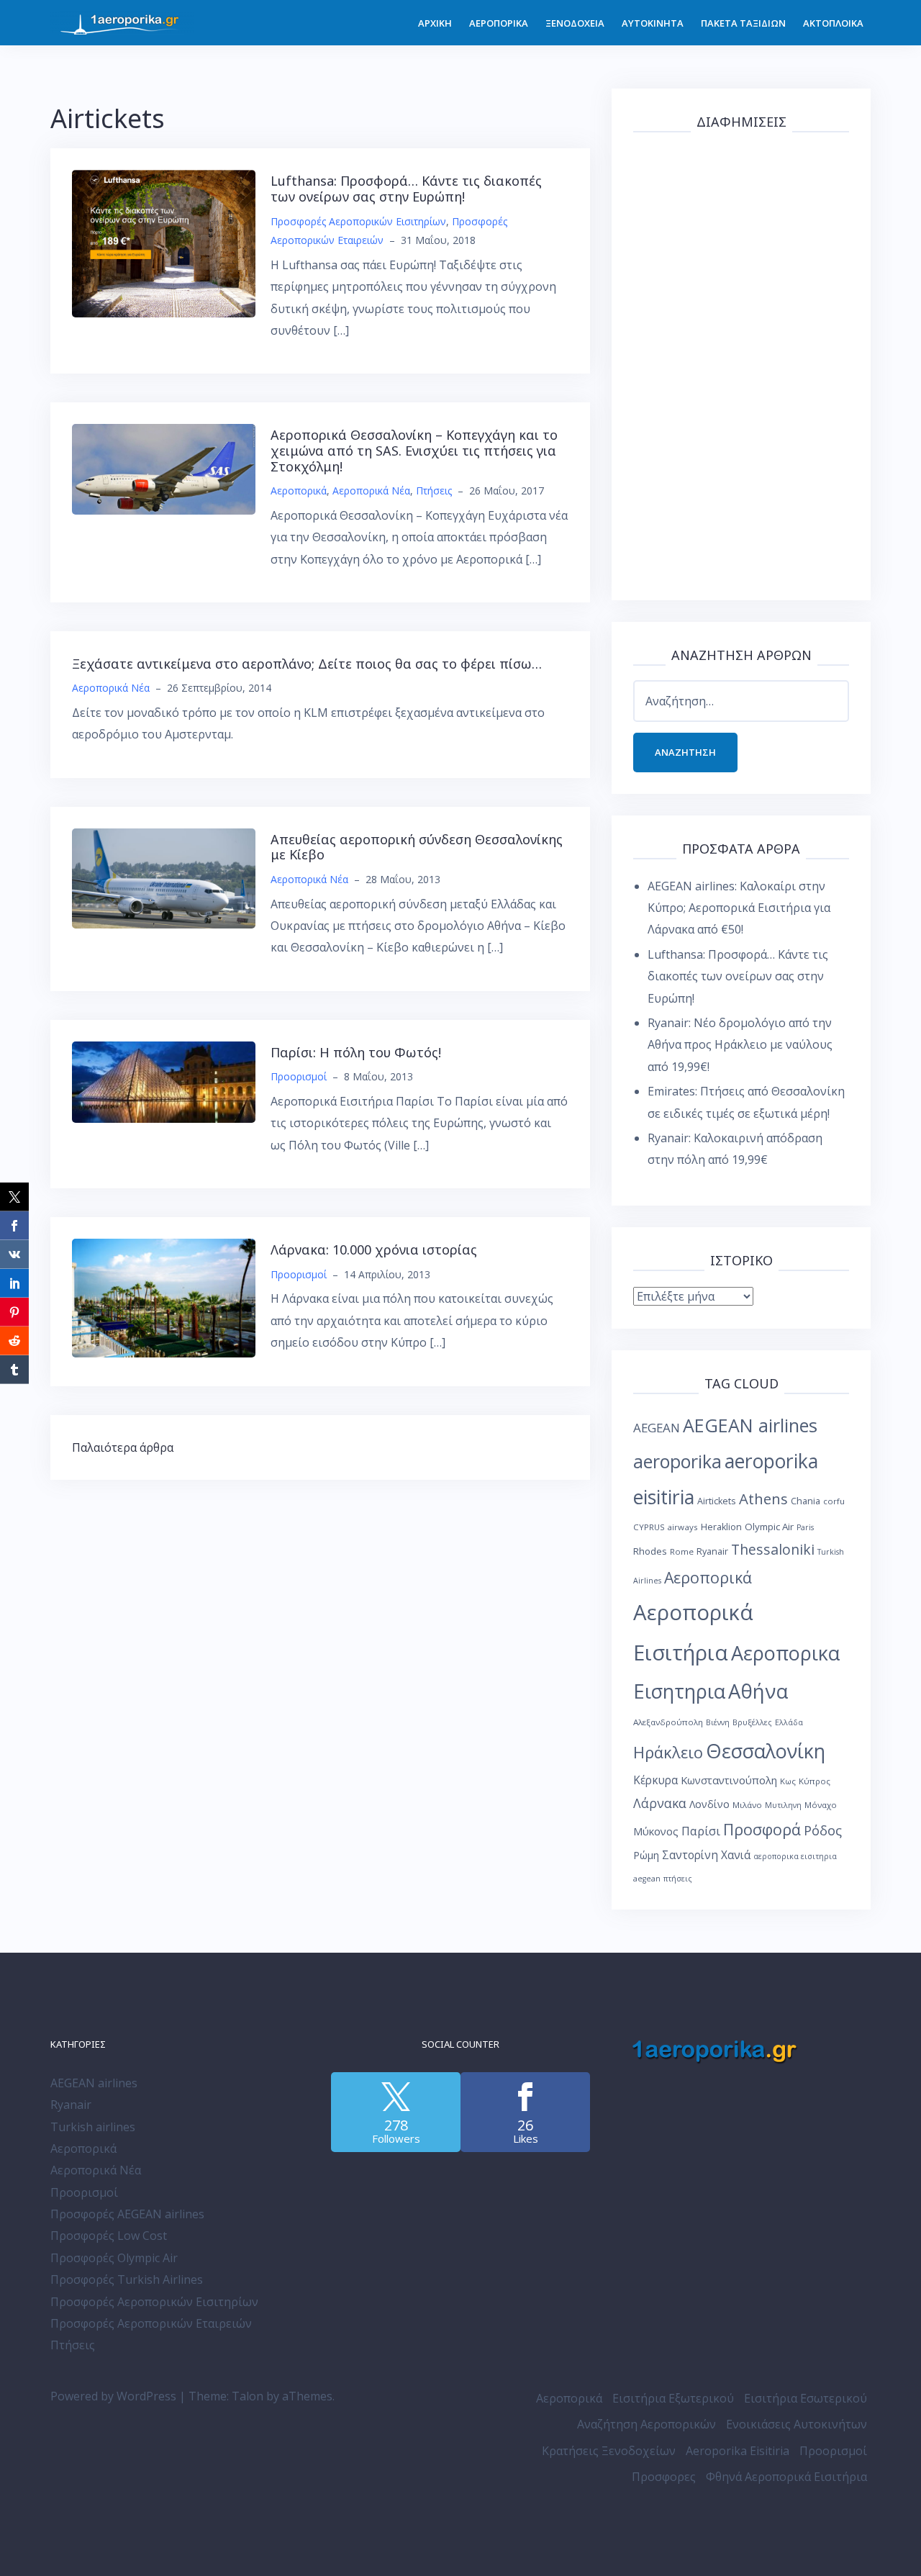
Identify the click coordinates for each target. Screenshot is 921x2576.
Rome (682, 1551)
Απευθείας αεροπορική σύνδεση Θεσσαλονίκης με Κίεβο (417, 847)
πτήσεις (678, 1879)
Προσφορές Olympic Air (114, 2258)
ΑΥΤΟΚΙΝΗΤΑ (653, 23)
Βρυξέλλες (752, 1722)
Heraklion (721, 1527)
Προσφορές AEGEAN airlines (127, 2214)
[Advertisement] (741, 363)
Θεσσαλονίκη (766, 1751)
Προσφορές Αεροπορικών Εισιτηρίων (358, 221)
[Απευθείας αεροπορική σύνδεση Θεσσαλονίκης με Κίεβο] (164, 877)
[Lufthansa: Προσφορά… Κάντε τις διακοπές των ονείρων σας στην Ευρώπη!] (164, 243)
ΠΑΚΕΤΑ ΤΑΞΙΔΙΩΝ (743, 23)
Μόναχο (821, 1805)
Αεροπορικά (299, 491)
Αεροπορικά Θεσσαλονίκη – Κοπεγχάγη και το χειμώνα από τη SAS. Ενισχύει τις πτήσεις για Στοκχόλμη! (414, 450)
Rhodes (650, 1551)
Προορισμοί (299, 1076)
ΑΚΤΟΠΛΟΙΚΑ (833, 23)
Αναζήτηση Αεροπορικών (646, 2424)
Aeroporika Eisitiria (738, 2451)
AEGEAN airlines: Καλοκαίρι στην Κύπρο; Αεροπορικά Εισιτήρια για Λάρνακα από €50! (739, 908)
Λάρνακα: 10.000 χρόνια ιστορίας (374, 1249)
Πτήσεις (434, 491)
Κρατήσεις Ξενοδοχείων (609, 2451)
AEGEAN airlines (750, 1425)
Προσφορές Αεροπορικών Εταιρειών (151, 2323)
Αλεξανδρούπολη (668, 1722)
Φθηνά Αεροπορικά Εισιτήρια (786, 2477)
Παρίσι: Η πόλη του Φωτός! (356, 1052)
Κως (788, 1781)
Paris (805, 1527)
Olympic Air (769, 1527)
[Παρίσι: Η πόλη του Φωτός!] (164, 1080)
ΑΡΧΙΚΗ (435, 23)
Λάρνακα (660, 1803)
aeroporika (677, 1461)
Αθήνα (758, 1691)
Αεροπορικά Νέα (371, 491)
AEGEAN (657, 1428)
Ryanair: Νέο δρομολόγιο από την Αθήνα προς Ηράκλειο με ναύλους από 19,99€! (740, 1045)
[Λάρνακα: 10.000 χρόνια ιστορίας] (164, 1297)
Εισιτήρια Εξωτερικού (673, 2398)
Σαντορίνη (690, 1855)
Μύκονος (656, 1831)
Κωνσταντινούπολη (729, 1780)
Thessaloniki (773, 1549)
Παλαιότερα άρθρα (123, 1447)
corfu (834, 1501)
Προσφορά (762, 1829)
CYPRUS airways (666, 1527)
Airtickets (717, 1501)
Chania (806, 1501)
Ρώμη (646, 1855)
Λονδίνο (709, 1804)
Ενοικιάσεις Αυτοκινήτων (797, 2424)
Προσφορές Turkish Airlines (127, 2279)
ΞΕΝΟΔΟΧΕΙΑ (575, 23)
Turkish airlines (93, 2127)
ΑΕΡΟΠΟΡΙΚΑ (499, 23)
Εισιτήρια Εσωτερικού (806, 2398)
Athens (763, 1499)
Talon (248, 2396)
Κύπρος (815, 1781)
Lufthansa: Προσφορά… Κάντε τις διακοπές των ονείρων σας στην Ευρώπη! (406, 189)
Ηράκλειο (668, 1752)
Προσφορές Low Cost (109, 2236)
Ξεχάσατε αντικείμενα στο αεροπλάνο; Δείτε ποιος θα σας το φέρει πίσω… (307, 664)
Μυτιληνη (783, 1805)
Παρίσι (701, 1831)
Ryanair (712, 1551)
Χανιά (736, 1855)
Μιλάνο (747, 1805)
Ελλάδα (789, 1722)
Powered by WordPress (113, 2396)
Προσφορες (664, 2477)
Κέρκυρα (655, 1780)
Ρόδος (823, 1830)
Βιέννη (718, 1722)
